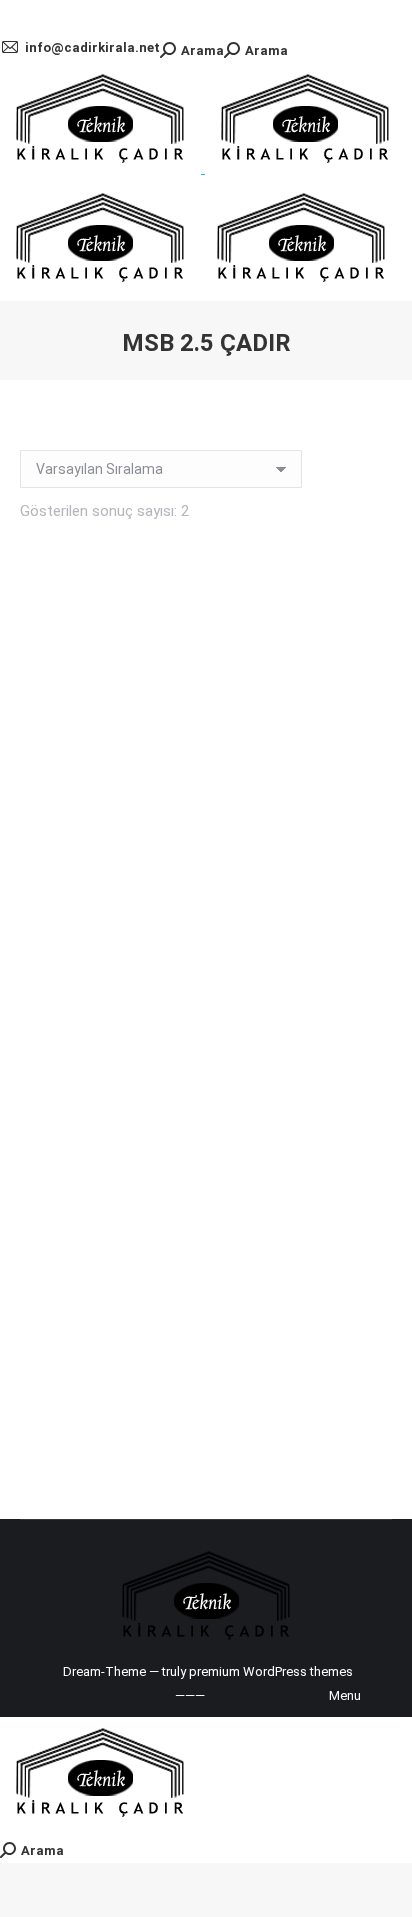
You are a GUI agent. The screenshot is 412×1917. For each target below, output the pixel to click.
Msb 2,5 (206, 966)
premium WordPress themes (271, 1671)
